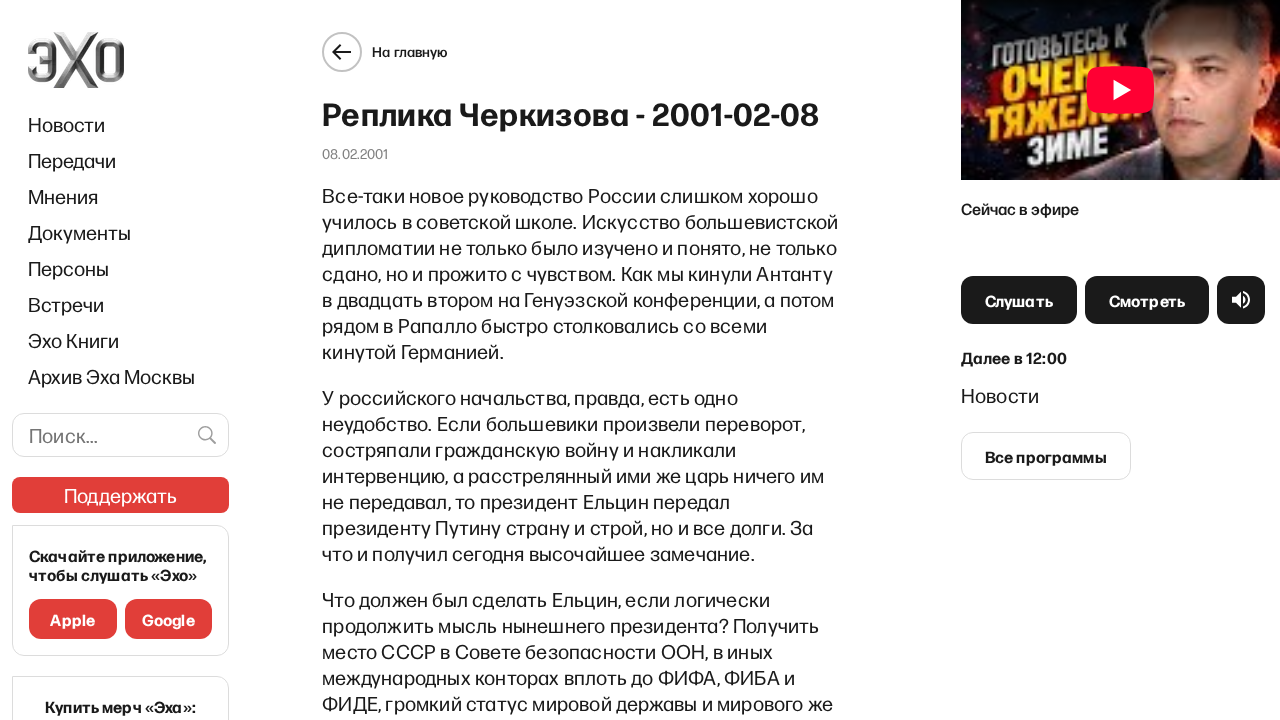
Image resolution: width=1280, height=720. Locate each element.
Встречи (66, 304)
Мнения (63, 196)
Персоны (68, 268)
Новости (66, 124)
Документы (79, 232)
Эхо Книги (73, 340)
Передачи (72, 160)
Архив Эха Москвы (111, 376)
